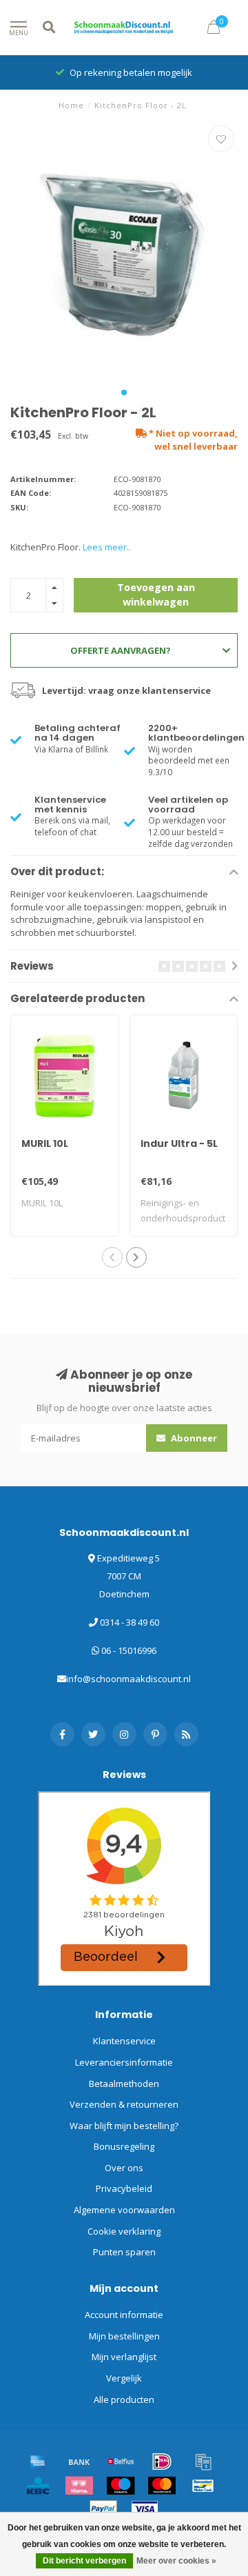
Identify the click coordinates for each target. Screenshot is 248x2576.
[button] (124, 392)
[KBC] (38, 2486)
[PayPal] (103, 2509)
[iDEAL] (162, 2462)
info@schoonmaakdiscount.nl (128, 1679)
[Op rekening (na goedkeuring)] (203, 2462)
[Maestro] (121, 2486)
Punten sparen (124, 2252)
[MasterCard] (162, 2486)
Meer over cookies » (176, 2561)
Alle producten (124, 2399)
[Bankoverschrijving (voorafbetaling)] (79, 2462)
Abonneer (193, 1438)
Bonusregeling (124, 2146)
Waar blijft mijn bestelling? (124, 2126)
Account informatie (124, 2315)
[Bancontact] (203, 2486)
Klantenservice (124, 2041)
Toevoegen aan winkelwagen (156, 594)
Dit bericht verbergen (84, 2561)
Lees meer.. (107, 547)
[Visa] (145, 2509)
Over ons (124, 2168)
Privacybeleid (124, 2188)
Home (71, 105)
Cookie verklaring (124, 2231)
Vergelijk (124, 2378)
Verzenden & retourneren (124, 2104)
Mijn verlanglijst (124, 2357)
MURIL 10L (45, 1144)
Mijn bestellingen (124, 2336)
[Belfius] (121, 2462)
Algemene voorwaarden (124, 2210)
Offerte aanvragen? (121, 650)
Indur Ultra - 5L (179, 1144)
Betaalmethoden (124, 2084)
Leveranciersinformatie (124, 2062)
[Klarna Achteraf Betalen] (79, 2486)
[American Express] (38, 2462)
